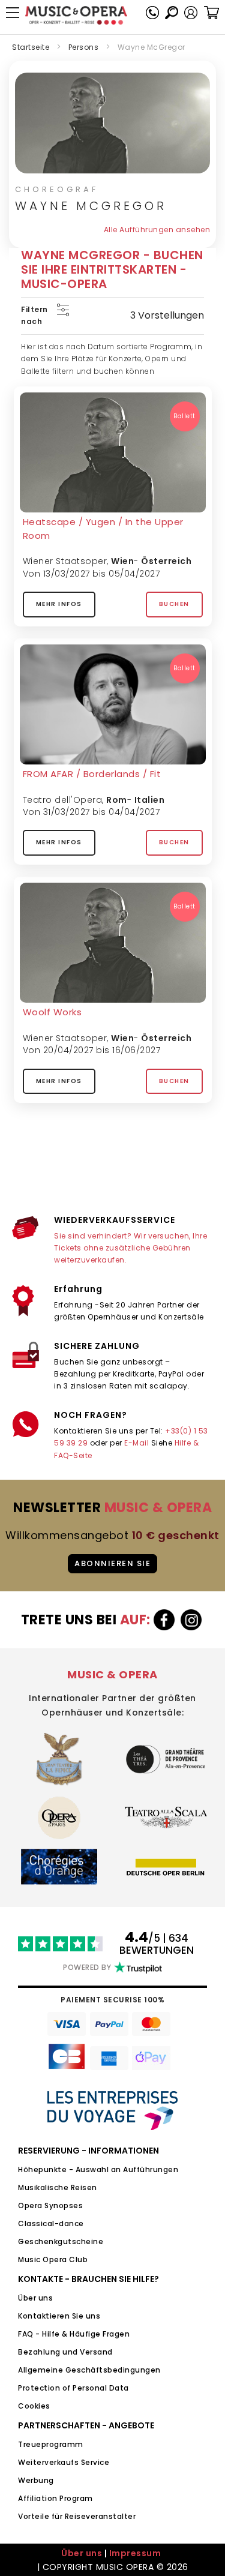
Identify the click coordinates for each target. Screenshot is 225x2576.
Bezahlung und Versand (65, 2352)
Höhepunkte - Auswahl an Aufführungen (98, 2169)
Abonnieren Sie (112, 1563)
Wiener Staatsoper (65, 561)
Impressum (135, 2553)
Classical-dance (51, 2223)
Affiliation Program (55, 2498)
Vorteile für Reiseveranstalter (77, 2516)
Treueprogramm (51, 2444)
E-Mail (136, 1443)
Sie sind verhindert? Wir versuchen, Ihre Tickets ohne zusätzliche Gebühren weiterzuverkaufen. (130, 1248)
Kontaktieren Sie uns (59, 2316)
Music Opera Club (53, 2259)
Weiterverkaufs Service (64, 2462)
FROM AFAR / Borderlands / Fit (92, 774)
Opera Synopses (50, 2205)
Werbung (36, 2480)
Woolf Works (52, 1012)
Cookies (34, 2406)
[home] (76, 15)
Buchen (174, 604)
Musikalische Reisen (58, 2187)
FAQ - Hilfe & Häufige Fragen (74, 2334)
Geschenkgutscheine (61, 2241)
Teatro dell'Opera (63, 800)
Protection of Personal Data (73, 2388)
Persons (84, 47)
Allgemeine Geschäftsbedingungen (89, 2370)
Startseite (31, 47)
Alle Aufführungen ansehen (157, 230)
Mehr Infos (59, 604)
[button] (191, 13)
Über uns (35, 2298)
